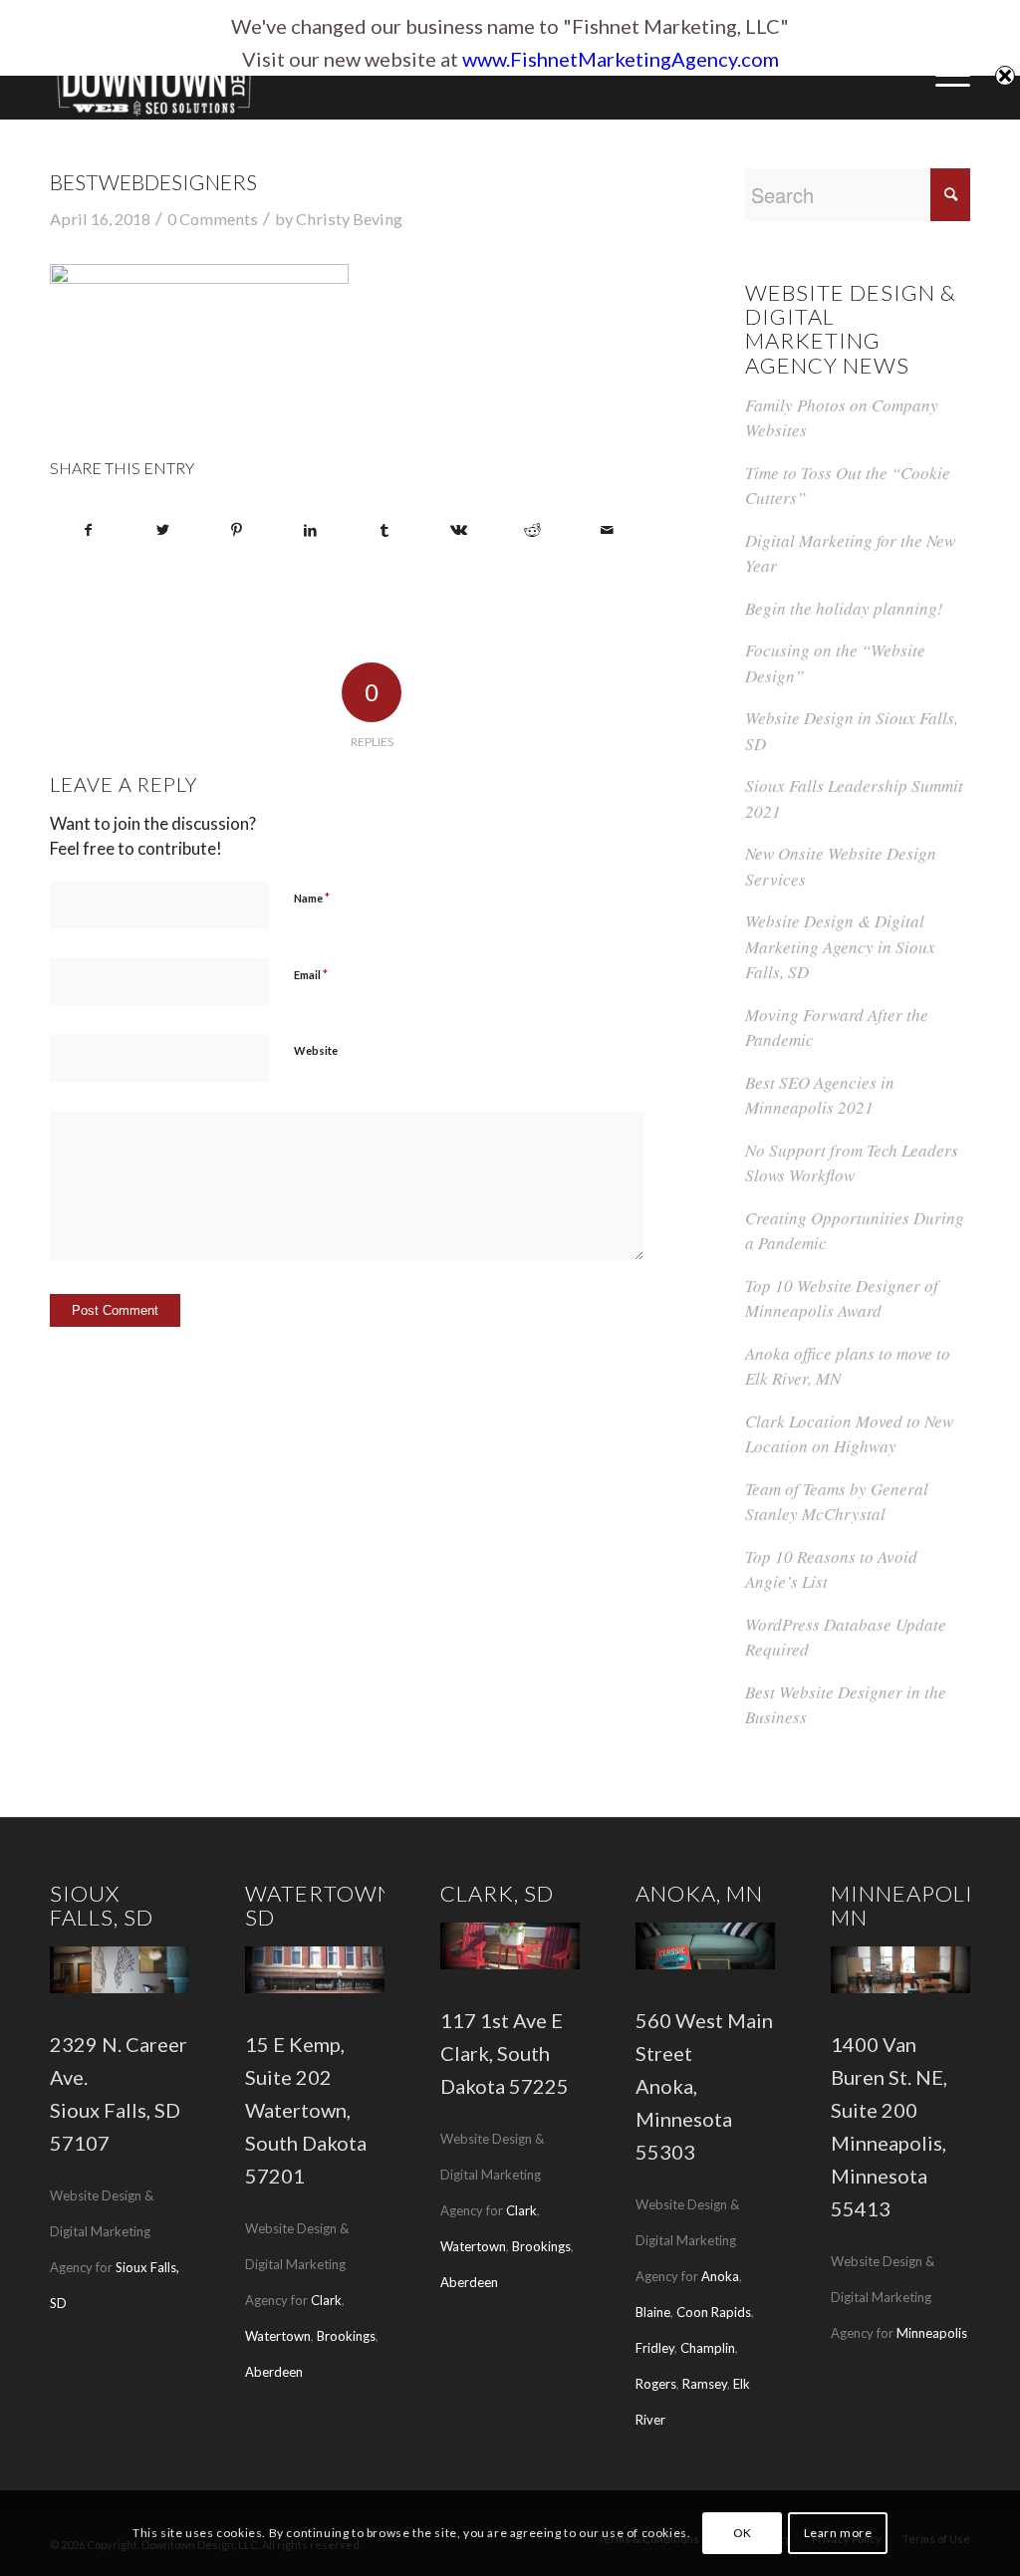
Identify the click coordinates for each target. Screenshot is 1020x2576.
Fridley (655, 2348)
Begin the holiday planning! (844, 608)
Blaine (653, 2312)
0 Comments (213, 219)
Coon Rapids (714, 2312)
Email (311, 974)
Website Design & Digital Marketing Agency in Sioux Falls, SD (840, 946)
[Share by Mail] (606, 530)
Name (312, 898)
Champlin (708, 2348)
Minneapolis (932, 2333)
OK (743, 2533)
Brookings (346, 2336)
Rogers (656, 2384)
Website (316, 1050)
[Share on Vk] (459, 530)
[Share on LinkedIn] (310, 530)
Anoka (720, 2276)
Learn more (838, 2533)
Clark (326, 2300)
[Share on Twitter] (162, 530)
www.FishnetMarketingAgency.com (621, 59)
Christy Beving (349, 219)
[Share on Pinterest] (237, 530)
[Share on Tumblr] (384, 530)
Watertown (278, 2336)
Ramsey (705, 2384)
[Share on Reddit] (532, 530)
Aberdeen (274, 2372)
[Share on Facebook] (88, 530)
